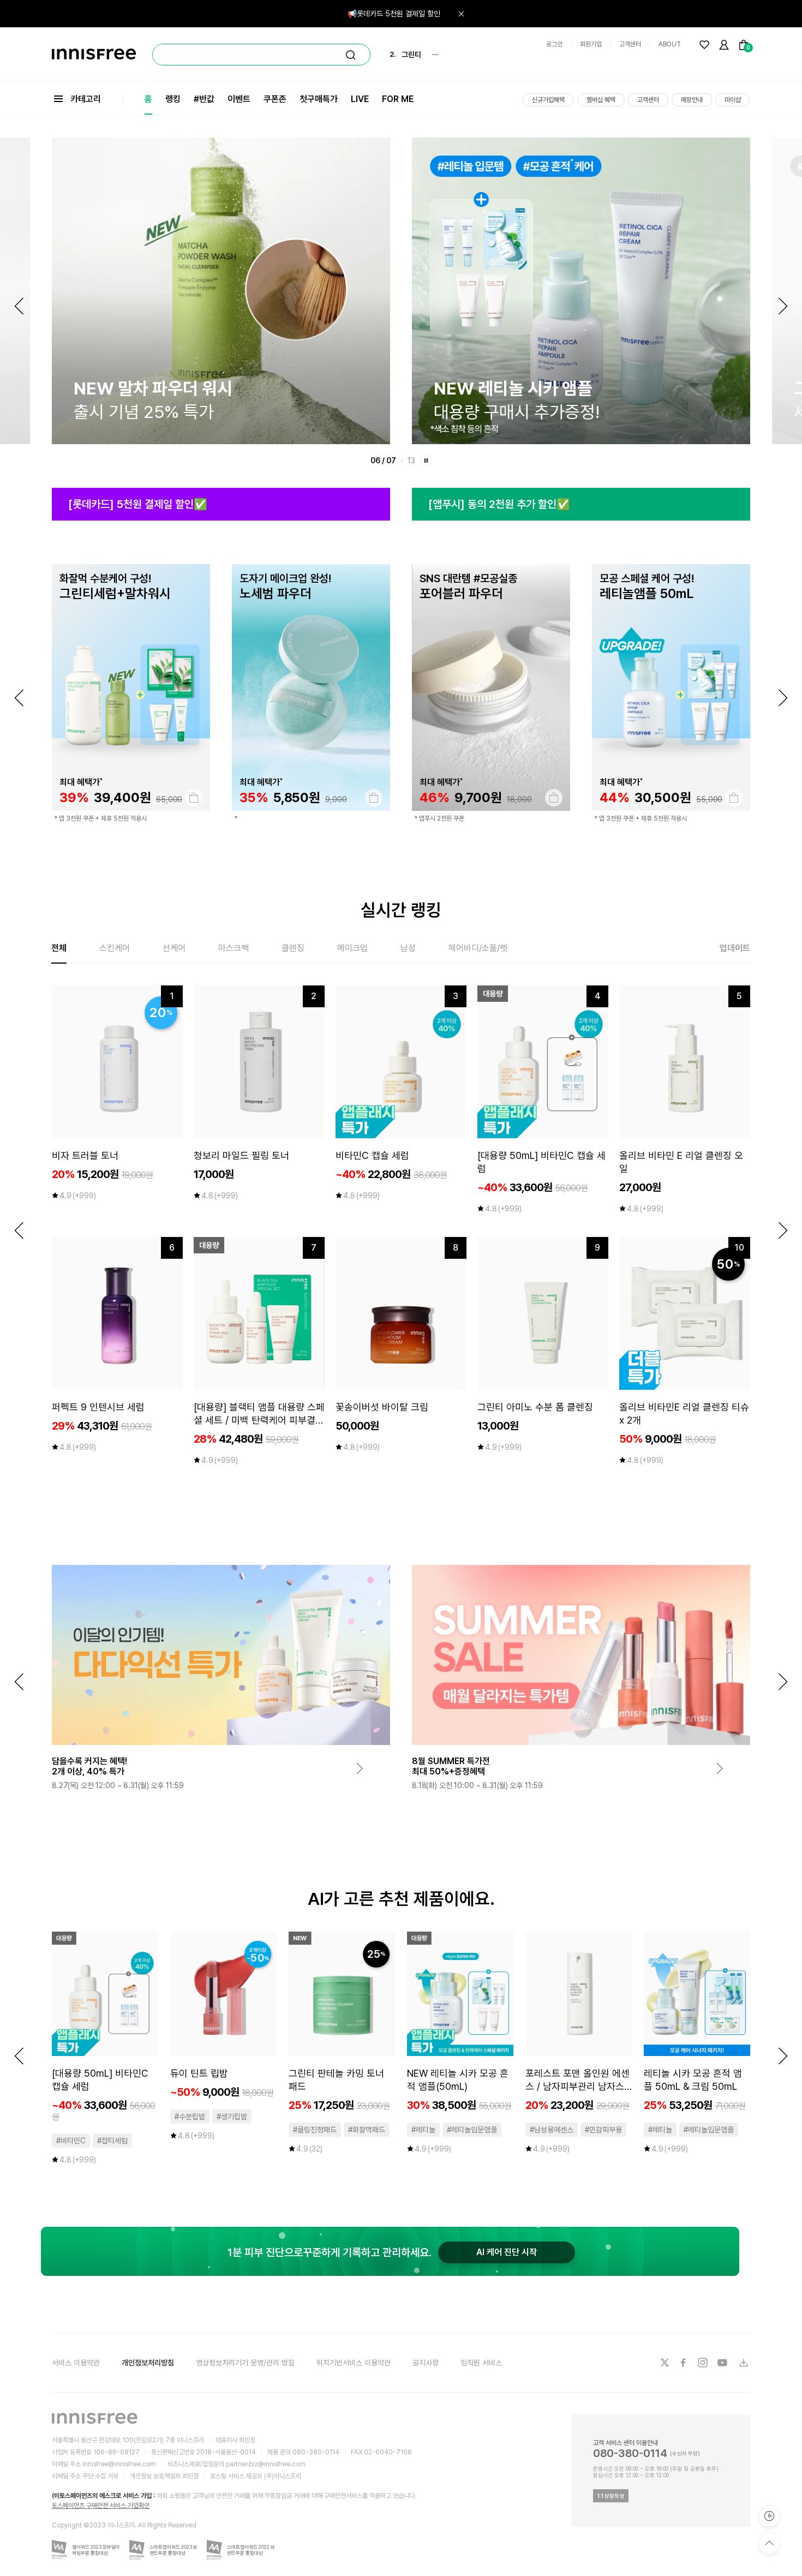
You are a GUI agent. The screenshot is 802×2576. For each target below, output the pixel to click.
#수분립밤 (190, 2117)
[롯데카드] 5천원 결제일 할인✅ (138, 504)
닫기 (461, 14)
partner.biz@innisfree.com (266, 2464)
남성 (408, 948)
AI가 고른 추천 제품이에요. (401, 1899)
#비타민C (71, 2141)
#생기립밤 (232, 2117)
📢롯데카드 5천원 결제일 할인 (394, 14)
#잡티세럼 (112, 2141)
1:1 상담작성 (611, 2496)
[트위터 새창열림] (665, 2363)
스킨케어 (115, 948)
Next (783, 306)
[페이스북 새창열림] (684, 2363)
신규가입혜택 (548, 100)
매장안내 (692, 100)
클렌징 (293, 948)
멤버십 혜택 (601, 100)
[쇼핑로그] (769, 2516)
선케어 (174, 948)
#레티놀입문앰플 (472, 2130)
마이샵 (733, 100)
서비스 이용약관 (76, 2363)
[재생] (426, 461)
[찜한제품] (704, 45)
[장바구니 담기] (194, 798)
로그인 (554, 44)
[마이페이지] (724, 45)
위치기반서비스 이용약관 (354, 2363)
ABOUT (670, 44)
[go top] (769, 2543)
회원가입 (591, 44)
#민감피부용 (603, 2130)
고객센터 (630, 44)
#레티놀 (423, 2130)
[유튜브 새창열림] (723, 2363)
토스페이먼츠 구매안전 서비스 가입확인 (101, 2506)
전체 (59, 948)
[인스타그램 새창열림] (704, 2363)
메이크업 (352, 948)
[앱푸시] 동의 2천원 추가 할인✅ (499, 504)
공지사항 (426, 2363)
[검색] (351, 55)
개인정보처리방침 (148, 2363)
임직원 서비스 (481, 2363)
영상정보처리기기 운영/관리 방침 (245, 2363)
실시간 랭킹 (401, 910)
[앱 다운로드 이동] (743, 2363)
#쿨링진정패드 (315, 2130)
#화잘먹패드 (367, 2130)
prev (19, 698)
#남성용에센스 (552, 2130)
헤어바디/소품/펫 (478, 948)
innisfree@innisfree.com (119, 2464)
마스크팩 (234, 948)
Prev (19, 306)
